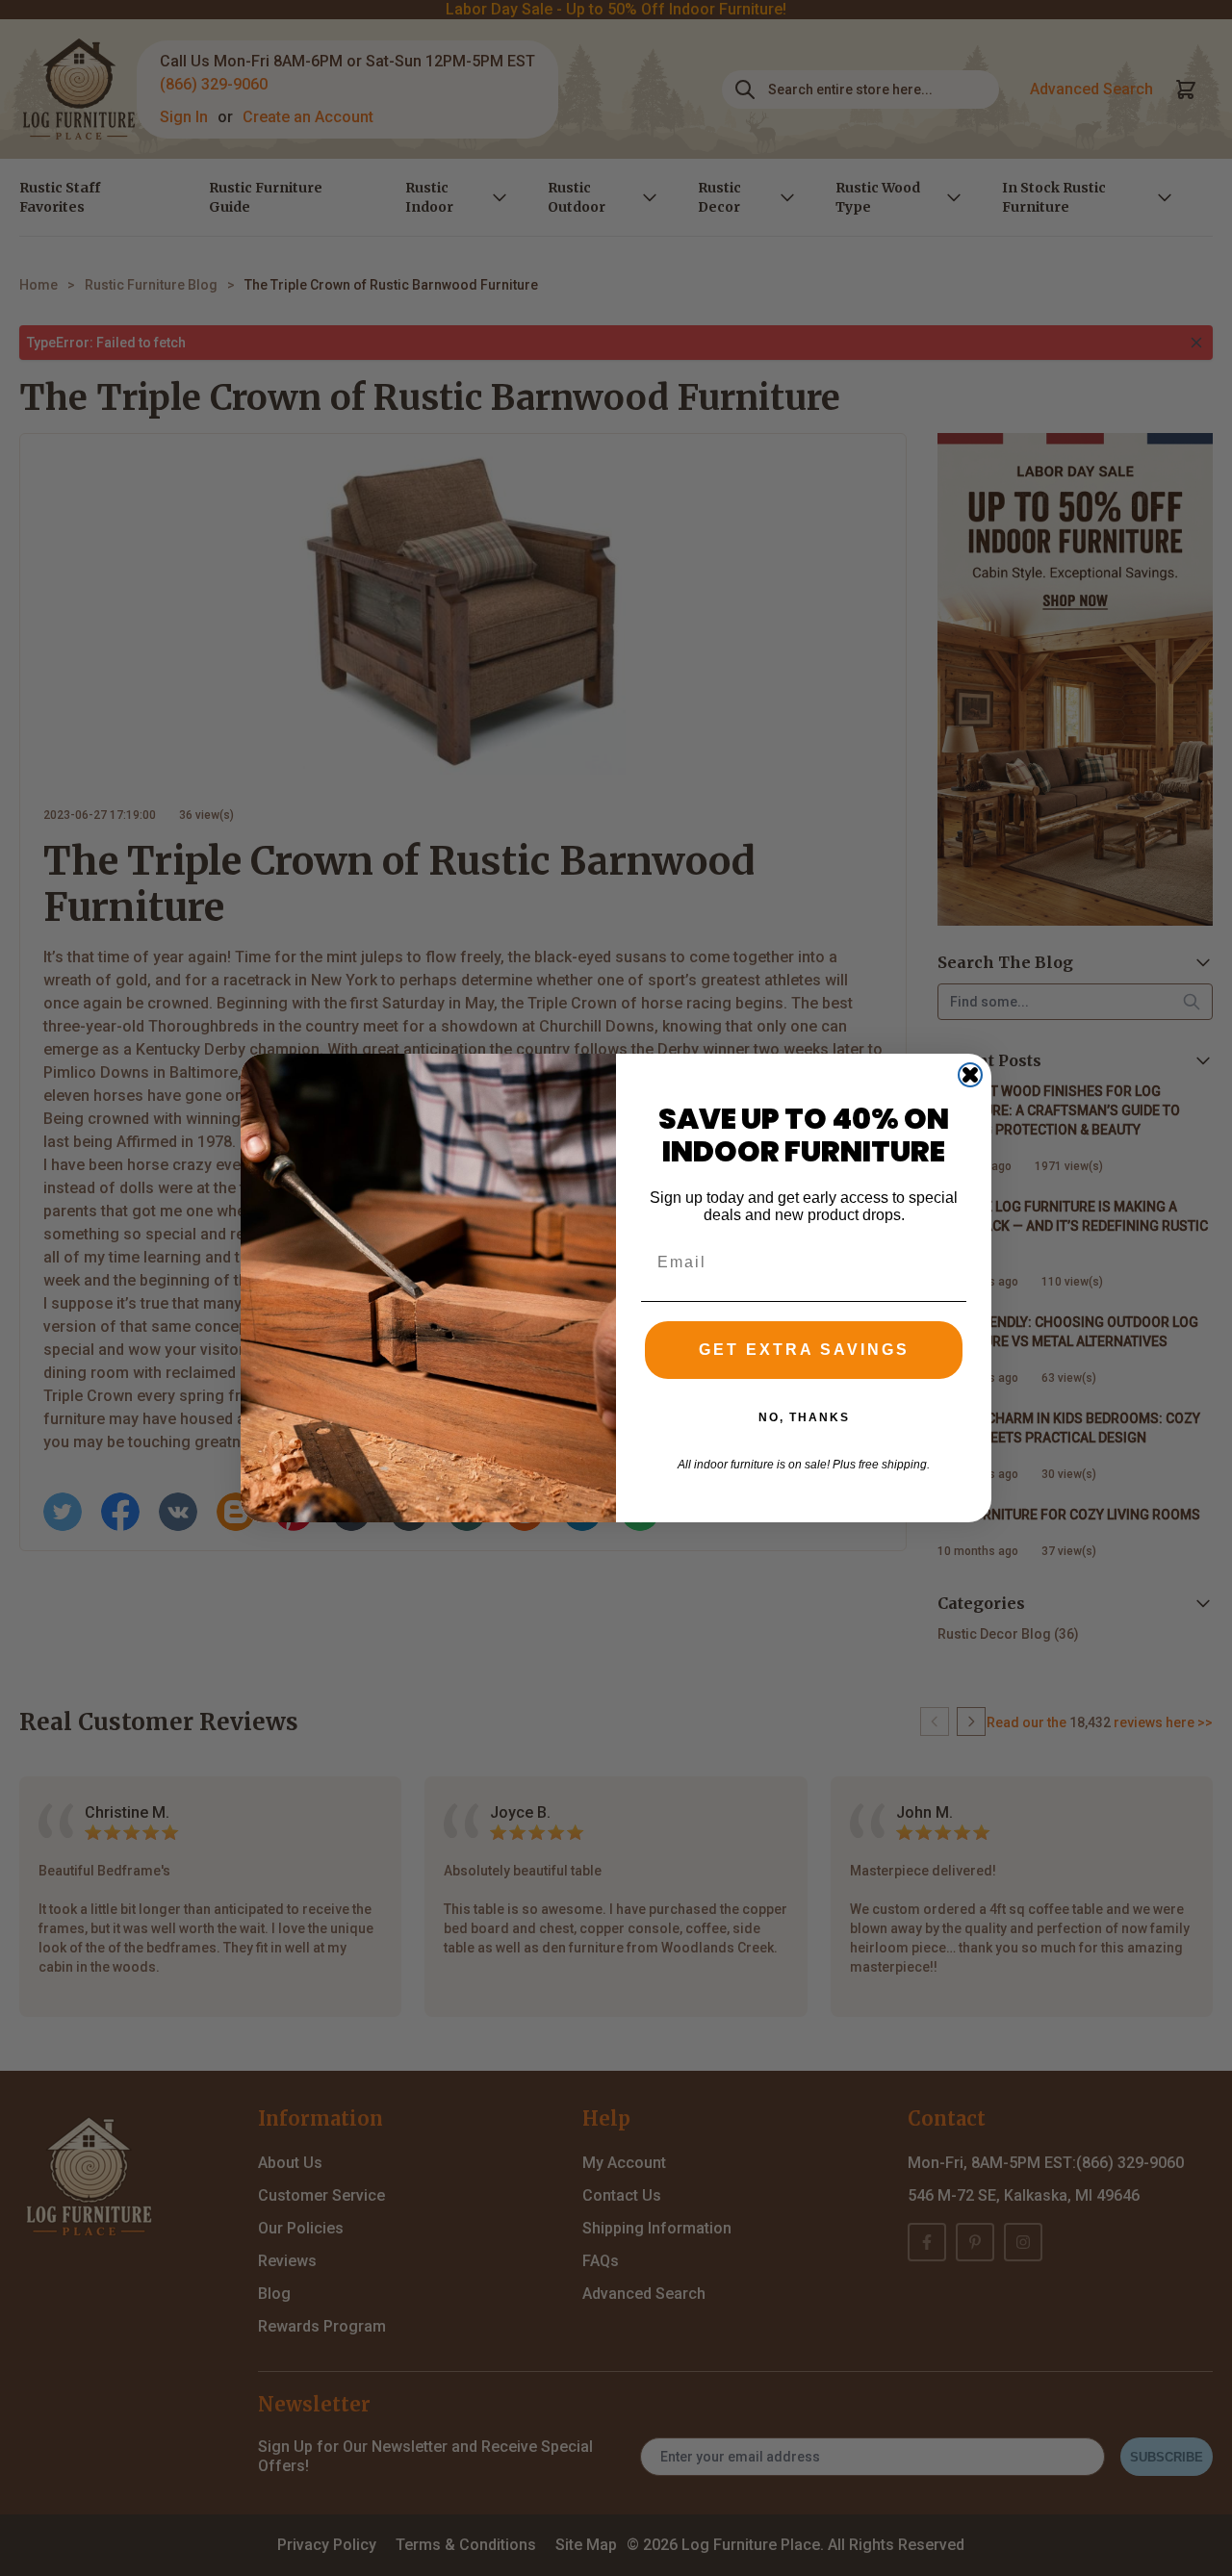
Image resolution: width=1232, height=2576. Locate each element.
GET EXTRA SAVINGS (804, 1350)
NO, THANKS (804, 1417)
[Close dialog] (970, 1075)
